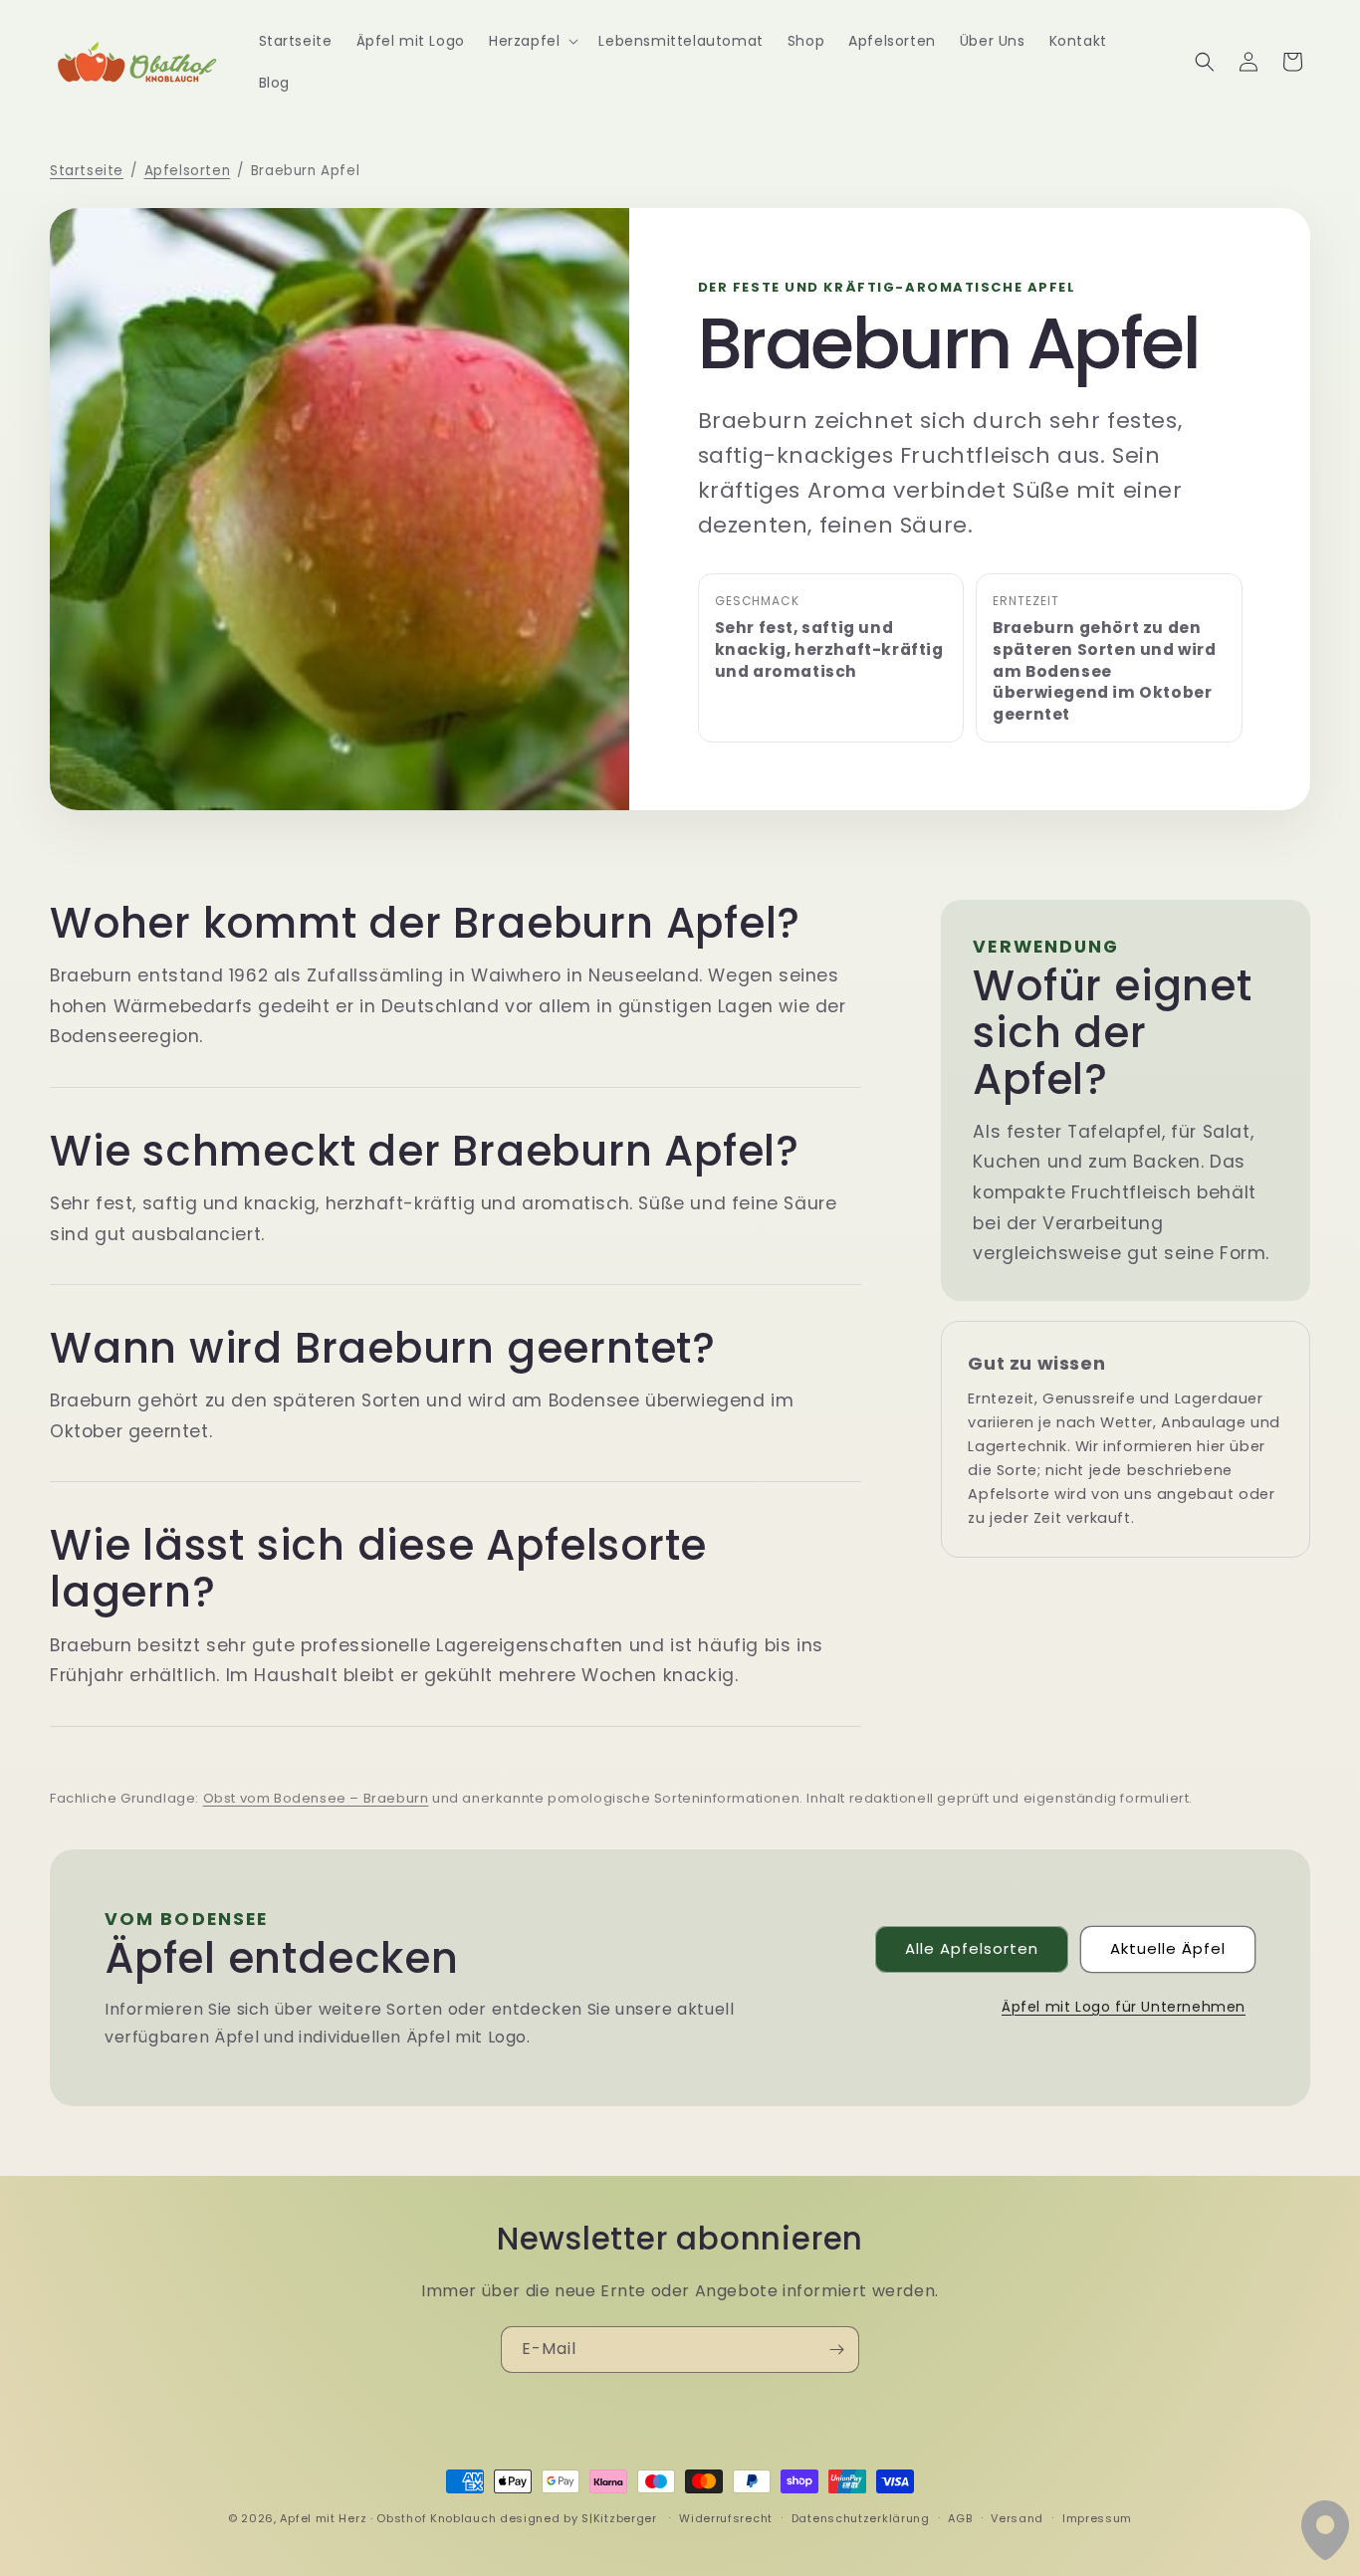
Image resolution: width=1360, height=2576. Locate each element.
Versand (1017, 2518)
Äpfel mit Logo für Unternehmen (1124, 2007)
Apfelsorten (188, 171)
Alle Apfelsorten (972, 1948)
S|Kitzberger (620, 2518)
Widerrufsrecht (726, 2518)
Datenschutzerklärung (861, 2518)
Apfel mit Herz (323, 2518)
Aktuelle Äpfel (1168, 1948)
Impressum (1097, 2518)
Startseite (87, 171)
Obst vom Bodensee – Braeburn (316, 1798)
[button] (532, 41)
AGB (960, 2518)
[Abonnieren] (836, 2350)
